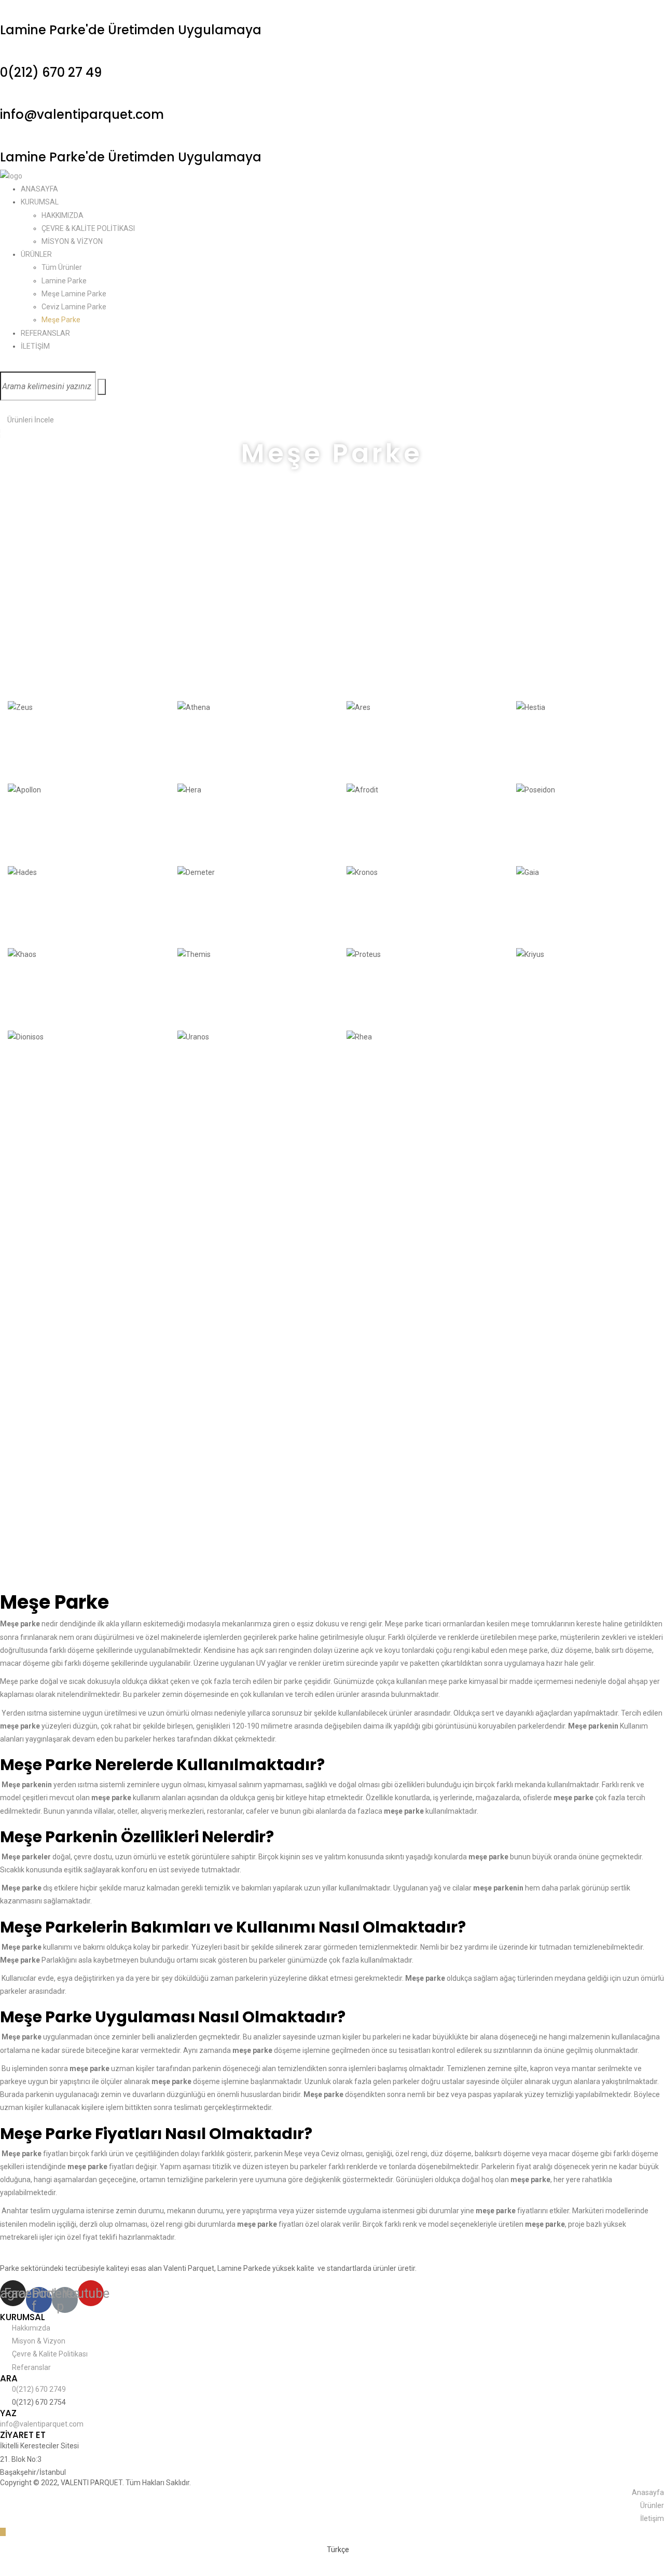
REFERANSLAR (45, 333)
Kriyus (535, 991)
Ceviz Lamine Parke (74, 307)
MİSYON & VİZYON (72, 241)
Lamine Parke (64, 281)
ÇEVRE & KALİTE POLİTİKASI (88, 228)
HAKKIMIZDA (63, 215)
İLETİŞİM (35, 346)
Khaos (28, 991)
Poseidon (545, 827)
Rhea (363, 1074)
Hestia (536, 744)
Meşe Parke (61, 320)
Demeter (205, 909)
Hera (192, 827)
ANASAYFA (39, 189)
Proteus (371, 991)
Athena (201, 744)
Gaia (531, 909)
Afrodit (368, 827)
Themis (200, 991)
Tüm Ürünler (62, 267)
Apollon (33, 827)
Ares (361, 744)
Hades (28, 909)
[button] (27, 420)
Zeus (23, 744)
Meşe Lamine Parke (74, 294)
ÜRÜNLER (36, 254)
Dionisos (34, 1074)
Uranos (200, 1074)
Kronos (369, 909)
